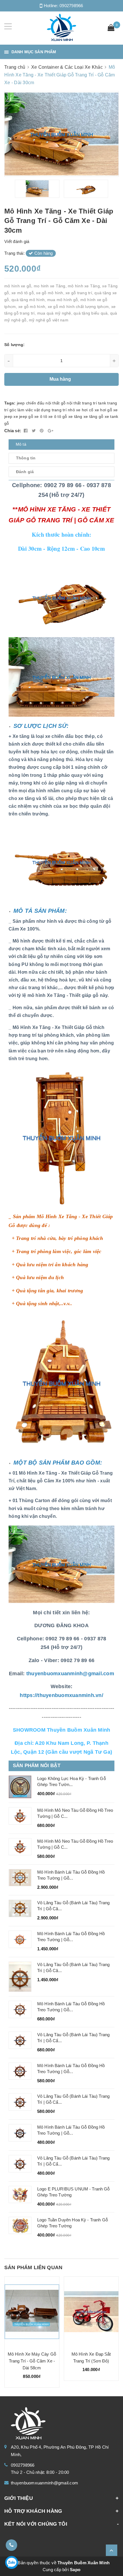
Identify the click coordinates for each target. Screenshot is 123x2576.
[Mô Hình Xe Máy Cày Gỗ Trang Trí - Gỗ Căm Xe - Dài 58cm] (32, 2312)
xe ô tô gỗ (58, 416)
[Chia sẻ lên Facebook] (26, 431)
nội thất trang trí (82, 403)
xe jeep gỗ (23, 416)
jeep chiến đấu (31, 403)
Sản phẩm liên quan (33, 2267)
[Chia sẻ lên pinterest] (42, 431)
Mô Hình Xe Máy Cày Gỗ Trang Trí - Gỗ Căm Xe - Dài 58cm (32, 2361)
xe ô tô (41, 416)
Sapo (75, 2570)
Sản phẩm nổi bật (37, 1766)
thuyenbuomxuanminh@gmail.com (44, 2483)
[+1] (50, 431)
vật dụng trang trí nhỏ (54, 410)
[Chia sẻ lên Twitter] (34, 431)
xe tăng (75, 416)
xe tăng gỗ (94, 416)
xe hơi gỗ (103, 410)
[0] (111, 28)
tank (102, 403)
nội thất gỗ (55, 403)
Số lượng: (14, 345)
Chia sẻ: (13, 431)
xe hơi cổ (85, 410)
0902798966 (71, 6)
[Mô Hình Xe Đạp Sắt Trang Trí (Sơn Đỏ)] (91, 2312)
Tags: (11, 403)
